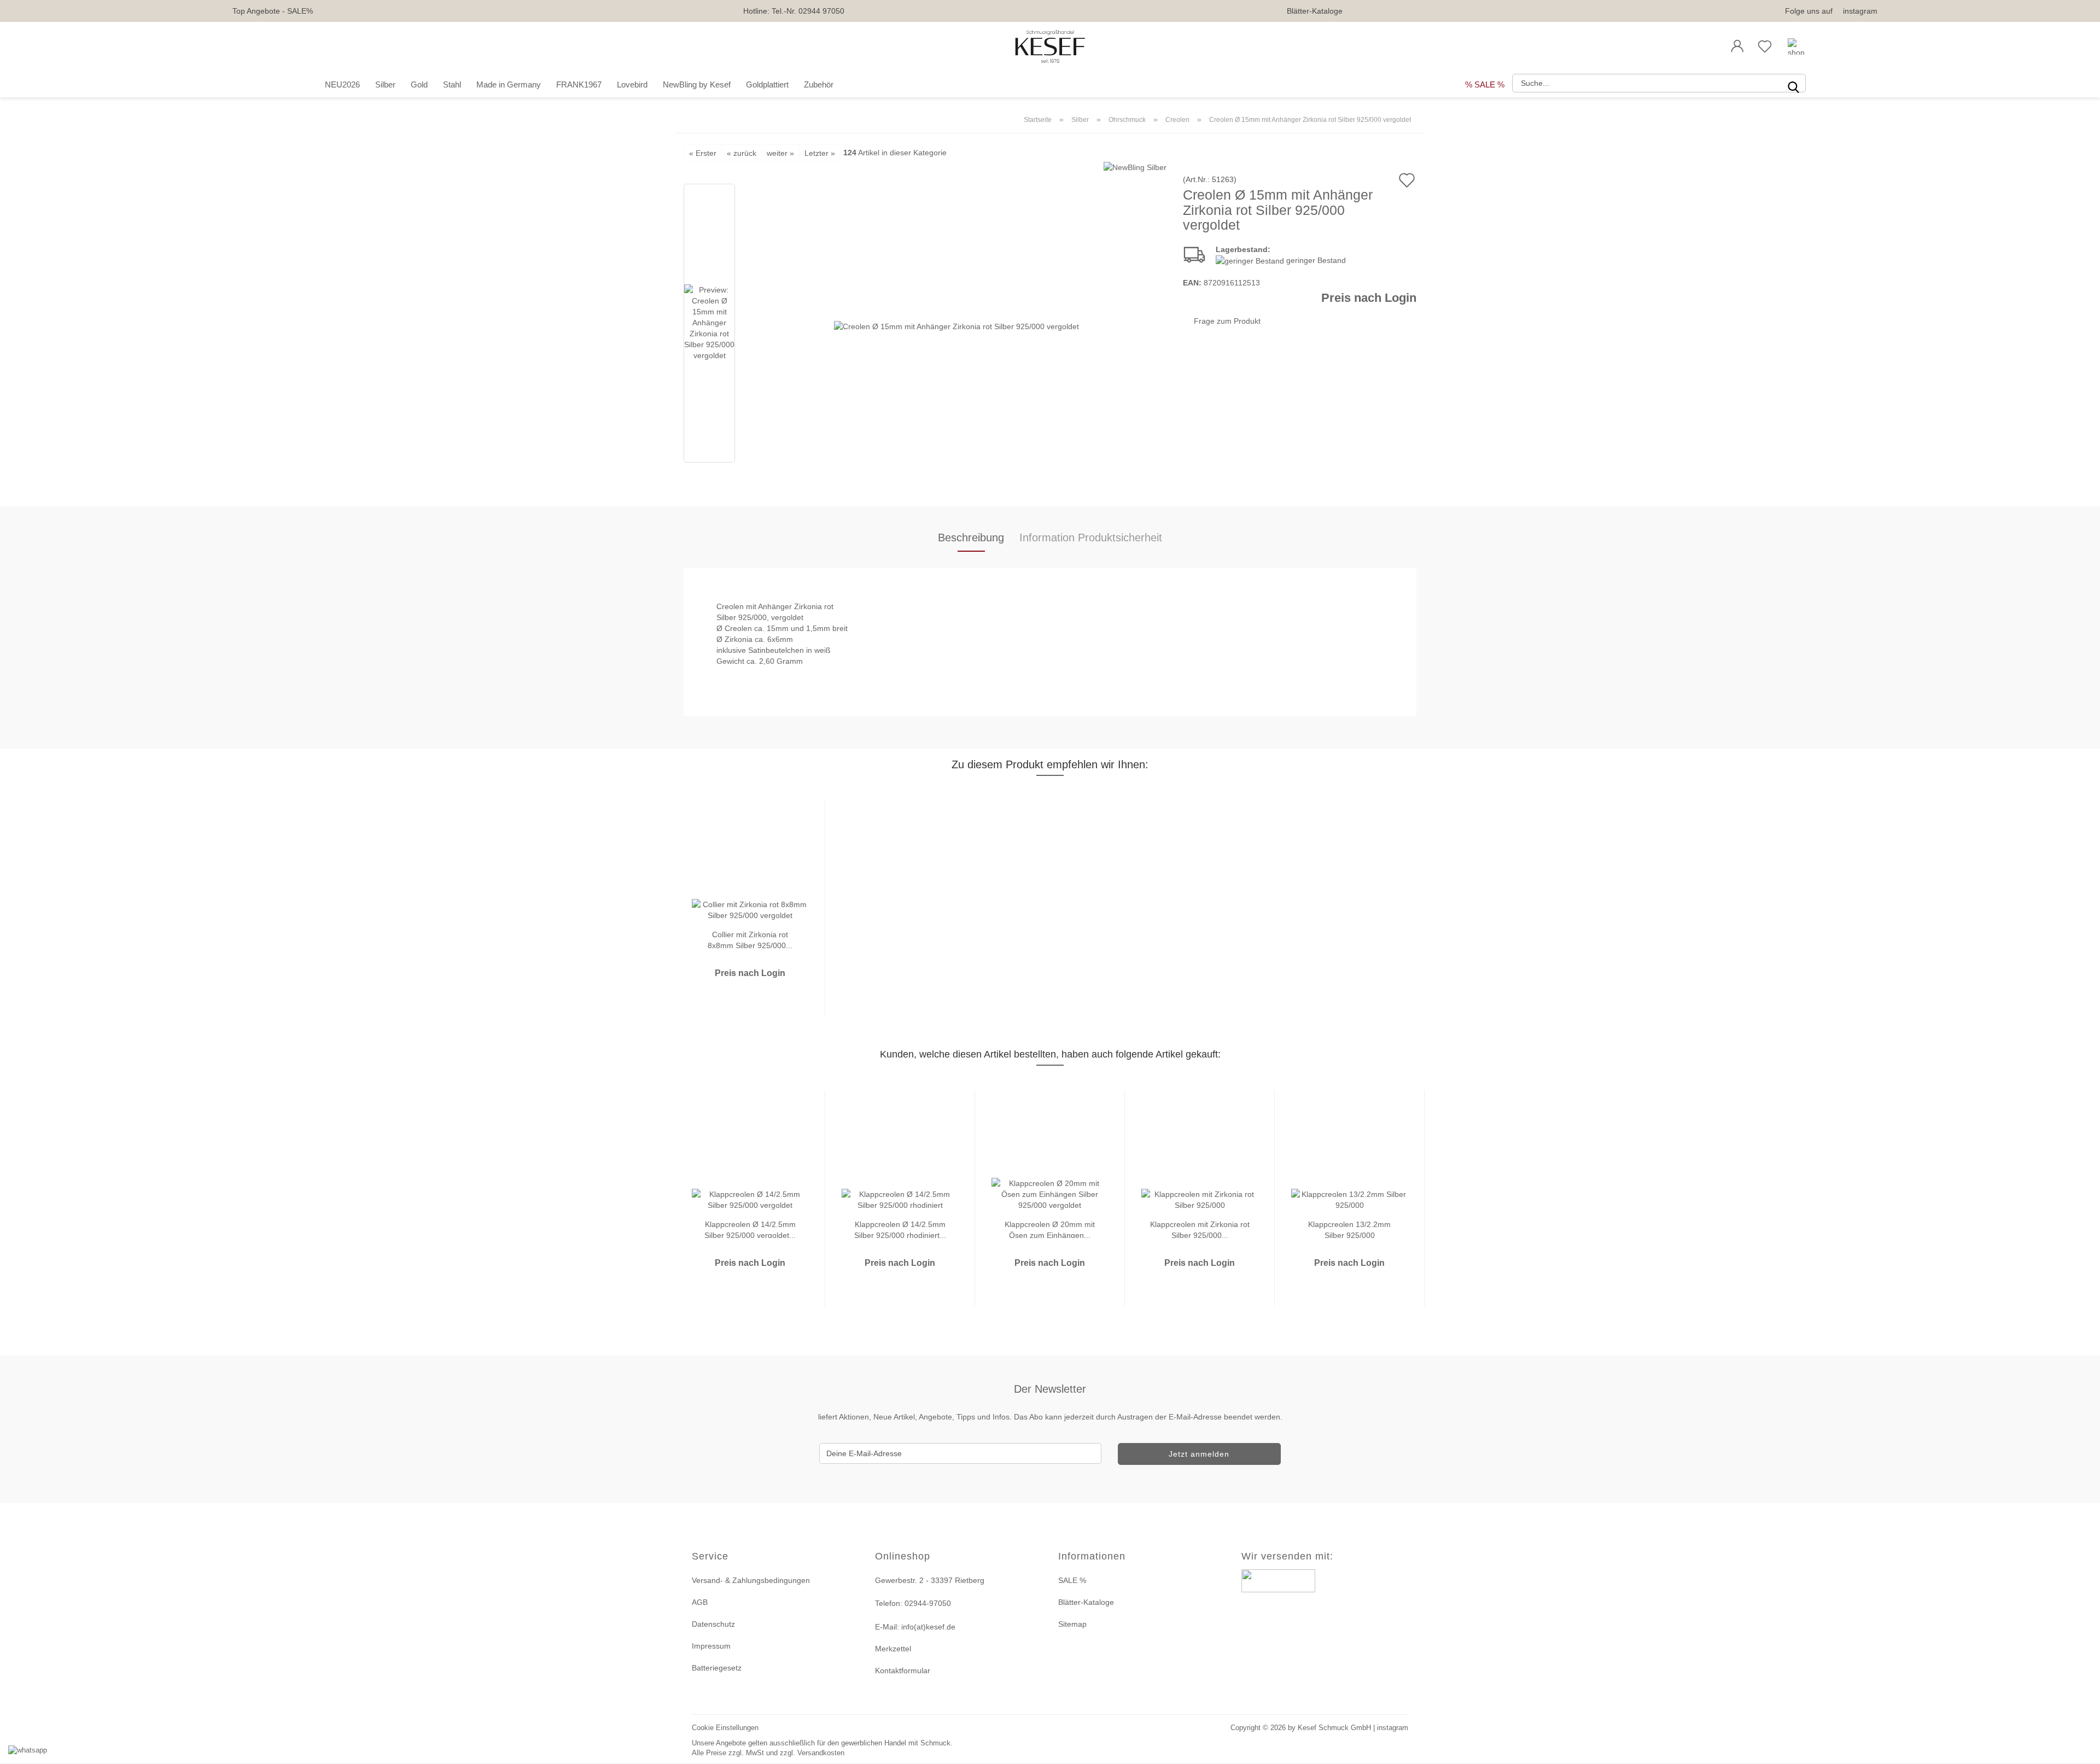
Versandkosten (821, 1753)
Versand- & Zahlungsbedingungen (751, 1580)
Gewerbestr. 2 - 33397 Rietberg (930, 1580)
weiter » (780, 153)
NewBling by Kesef (697, 84)
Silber (385, 84)
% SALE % (1485, 84)
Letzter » (820, 153)
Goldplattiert (767, 84)
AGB (700, 1602)
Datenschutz (713, 1624)
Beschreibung (971, 538)
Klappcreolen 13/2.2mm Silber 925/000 (1349, 1229)
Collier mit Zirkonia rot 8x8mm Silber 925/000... (750, 939)
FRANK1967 (579, 84)
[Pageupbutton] (2078, 1749)
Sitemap (1072, 1624)
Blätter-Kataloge (1315, 11)
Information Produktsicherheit (1091, 538)
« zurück (742, 153)
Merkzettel (893, 1649)
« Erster (703, 153)
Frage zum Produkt (1227, 321)
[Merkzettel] (1765, 46)
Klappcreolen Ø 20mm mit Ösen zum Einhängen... (1050, 1229)
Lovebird (632, 84)
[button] (1737, 46)
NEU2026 (342, 84)
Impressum (711, 1646)
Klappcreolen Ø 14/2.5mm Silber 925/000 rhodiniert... (900, 1229)
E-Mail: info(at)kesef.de (915, 1627)
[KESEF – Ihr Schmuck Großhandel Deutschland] (1050, 46)
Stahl (452, 84)
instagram (1860, 11)
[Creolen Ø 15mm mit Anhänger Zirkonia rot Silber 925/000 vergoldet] (956, 325)
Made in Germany (509, 84)
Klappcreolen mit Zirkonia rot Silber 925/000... (1200, 1229)
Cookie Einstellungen (725, 1728)
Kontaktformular (903, 1670)
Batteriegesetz (717, 1668)
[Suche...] (1793, 83)
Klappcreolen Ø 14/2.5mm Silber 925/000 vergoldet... (750, 1229)
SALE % (1072, 1580)
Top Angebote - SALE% (273, 11)
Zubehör (819, 84)
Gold (419, 84)
